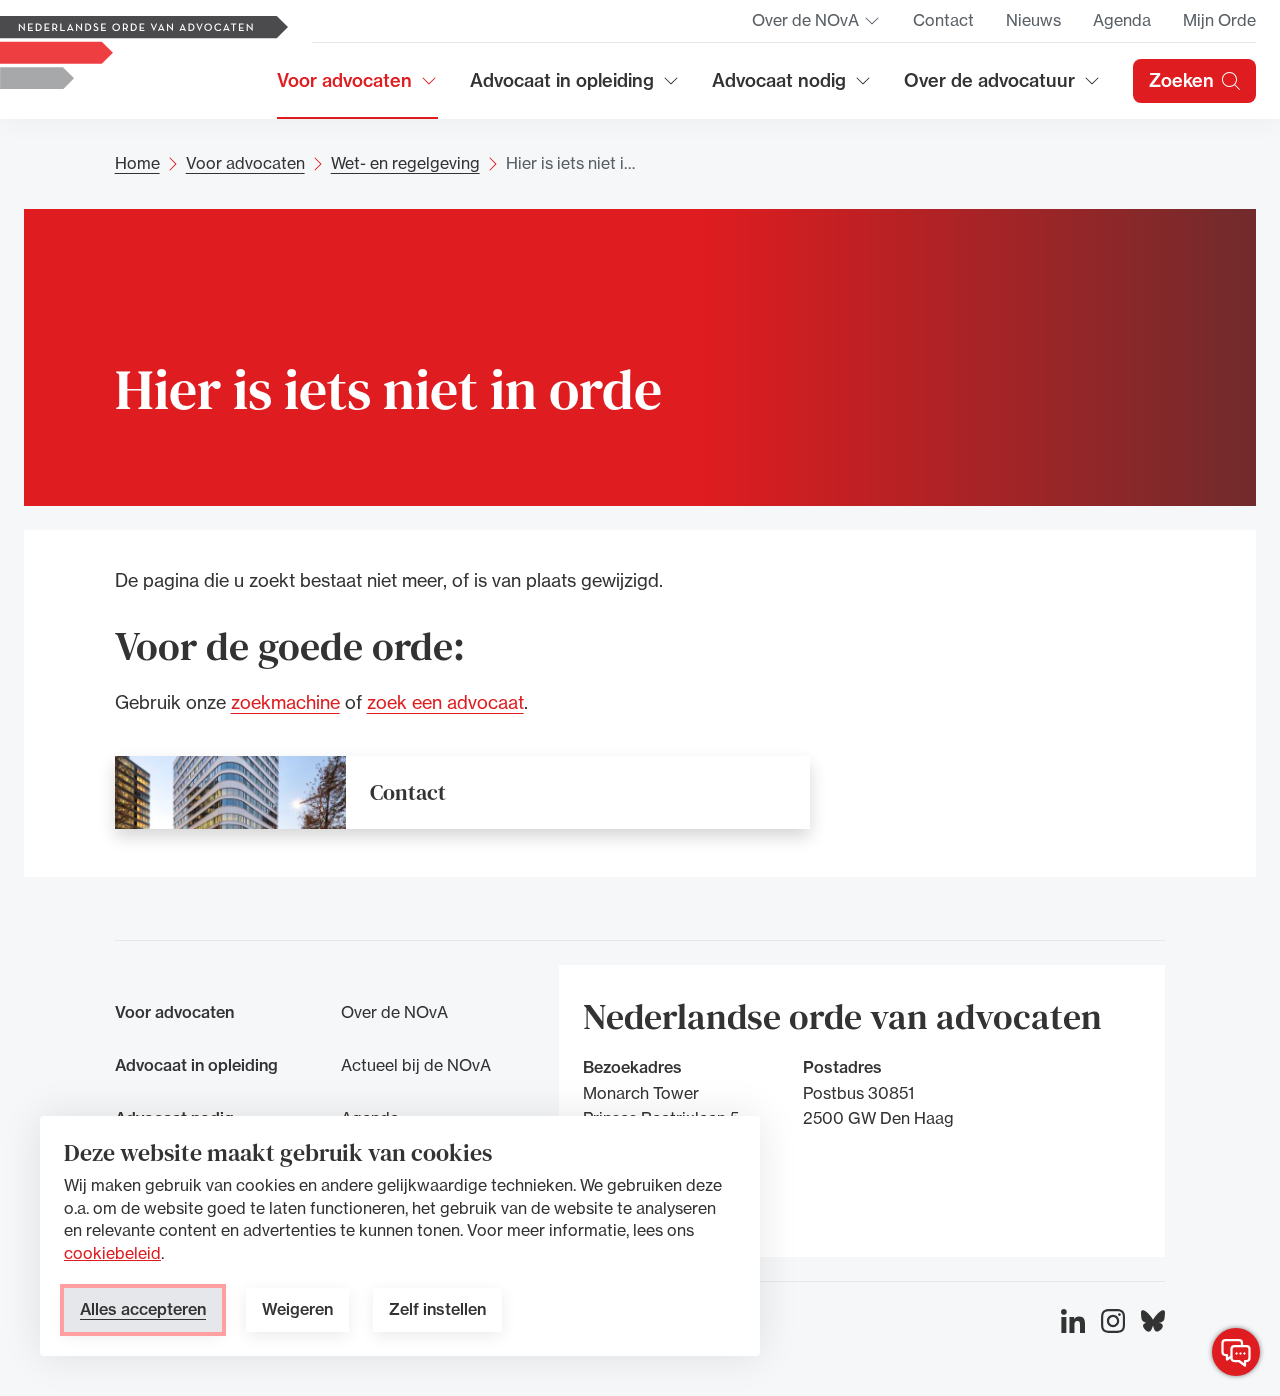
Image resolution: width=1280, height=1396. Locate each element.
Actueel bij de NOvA (416, 1065)
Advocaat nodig (792, 87)
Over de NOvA (816, 26)
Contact (943, 20)
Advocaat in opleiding (562, 87)
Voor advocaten (357, 87)
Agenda (1122, 20)
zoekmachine (285, 701)
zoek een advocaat (445, 701)
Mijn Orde (1219, 20)
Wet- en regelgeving (405, 163)
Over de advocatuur (990, 87)
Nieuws (1033, 20)
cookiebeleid (112, 1253)
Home (137, 163)
